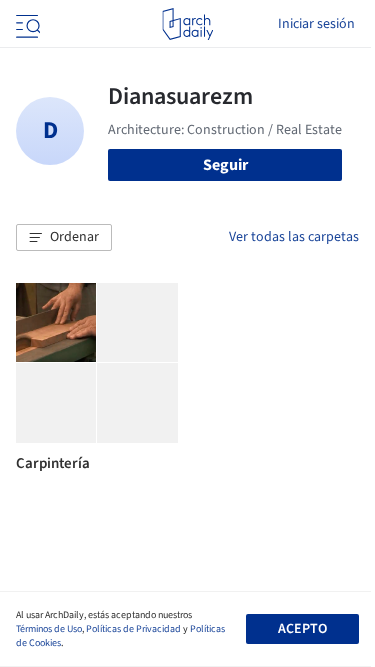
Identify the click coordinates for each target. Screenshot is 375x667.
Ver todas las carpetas (294, 237)
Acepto (302, 629)
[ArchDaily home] (187, 24)
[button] (64, 238)
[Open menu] (26, 24)
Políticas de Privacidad (133, 629)
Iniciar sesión (316, 24)
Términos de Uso (49, 629)
